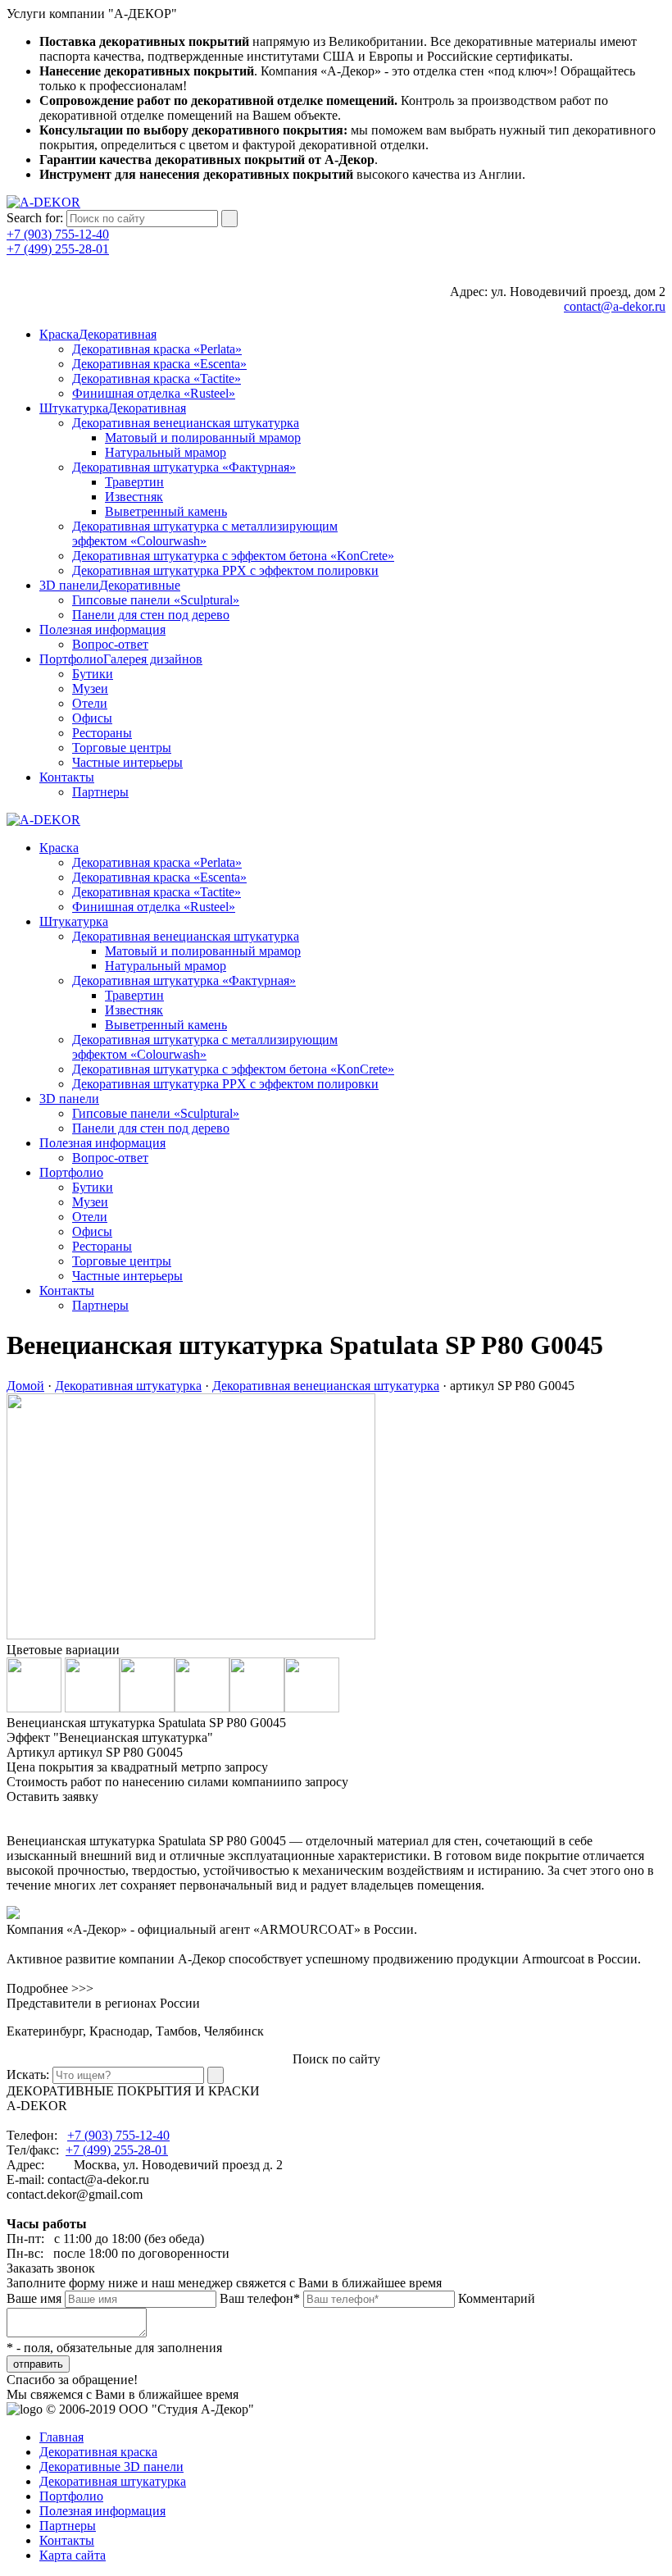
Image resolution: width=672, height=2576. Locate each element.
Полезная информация (102, 2511)
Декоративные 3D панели (111, 2467)
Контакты (67, 2540)
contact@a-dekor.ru (615, 306)
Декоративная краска (98, 2452)
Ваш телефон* (260, 2298)
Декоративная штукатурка (128, 1386)
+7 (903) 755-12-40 (58, 234)
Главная (61, 2437)
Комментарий (497, 2298)
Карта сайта (73, 2555)
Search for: (35, 218)
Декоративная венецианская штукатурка (326, 1386)
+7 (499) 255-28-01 (58, 249)
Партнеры (68, 2526)
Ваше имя (34, 2298)
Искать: (28, 2074)
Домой (25, 1386)
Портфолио (71, 2496)
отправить (38, 2364)
